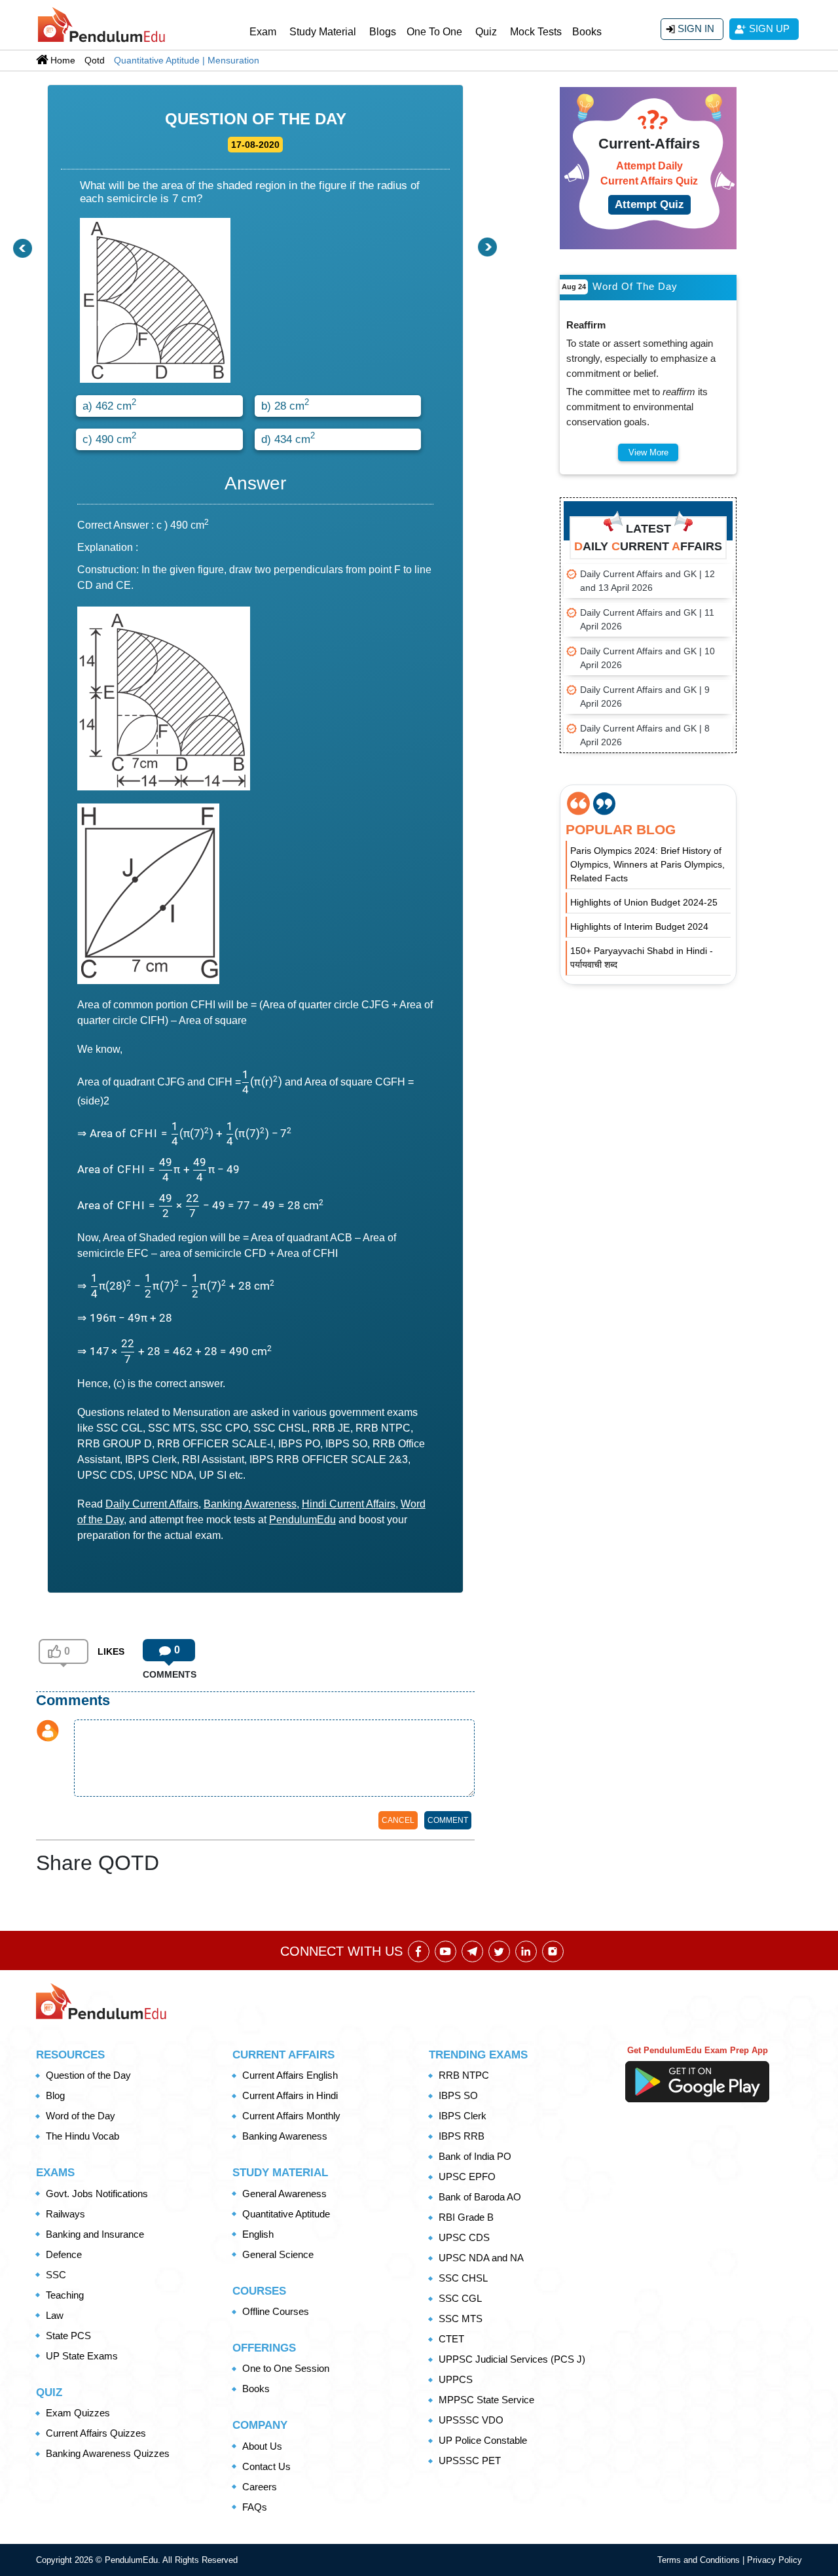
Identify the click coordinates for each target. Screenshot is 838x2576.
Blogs (383, 32)
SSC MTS (461, 2319)
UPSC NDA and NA (481, 2258)
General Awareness (284, 2194)
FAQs (255, 2507)
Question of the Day (88, 2075)
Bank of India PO (475, 2156)
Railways (65, 2214)
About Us (262, 2446)
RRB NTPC (464, 2075)
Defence (64, 2254)
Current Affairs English (290, 2075)
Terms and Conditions (700, 2560)
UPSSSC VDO (471, 2420)
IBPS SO (458, 2095)
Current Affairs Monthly (291, 2116)
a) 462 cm (109, 404)
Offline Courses (276, 2311)
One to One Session (286, 2368)
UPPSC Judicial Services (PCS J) (512, 2359)
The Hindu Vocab (82, 2136)
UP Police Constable (483, 2440)
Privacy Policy (774, 2560)
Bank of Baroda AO (480, 2197)
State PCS (68, 2336)
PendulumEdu (302, 1520)
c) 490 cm (109, 438)
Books (587, 32)
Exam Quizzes (78, 2413)
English (258, 2234)
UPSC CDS (464, 2237)
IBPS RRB (462, 2136)
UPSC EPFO (467, 2177)
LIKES (111, 1651)
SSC (56, 2275)
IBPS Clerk (463, 2116)
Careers (260, 2487)
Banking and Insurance (95, 2234)
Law (55, 2315)
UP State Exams (82, 2356)
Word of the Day (81, 2116)
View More (648, 452)
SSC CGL (460, 2298)
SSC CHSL (463, 2278)
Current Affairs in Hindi (290, 2095)
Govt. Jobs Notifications (97, 2194)
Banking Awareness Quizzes (108, 2453)
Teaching (65, 2295)
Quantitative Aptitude (286, 2214)
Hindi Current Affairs (349, 1504)
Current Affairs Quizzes (96, 2433)
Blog (55, 2095)
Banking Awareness (250, 1504)
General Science (278, 2254)
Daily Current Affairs (152, 1504)
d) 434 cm (288, 438)
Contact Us (266, 2466)
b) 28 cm (285, 404)
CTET (451, 2339)
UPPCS (456, 2379)
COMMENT (448, 1820)
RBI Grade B (466, 2217)
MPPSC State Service (486, 2400)
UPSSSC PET (470, 2461)
